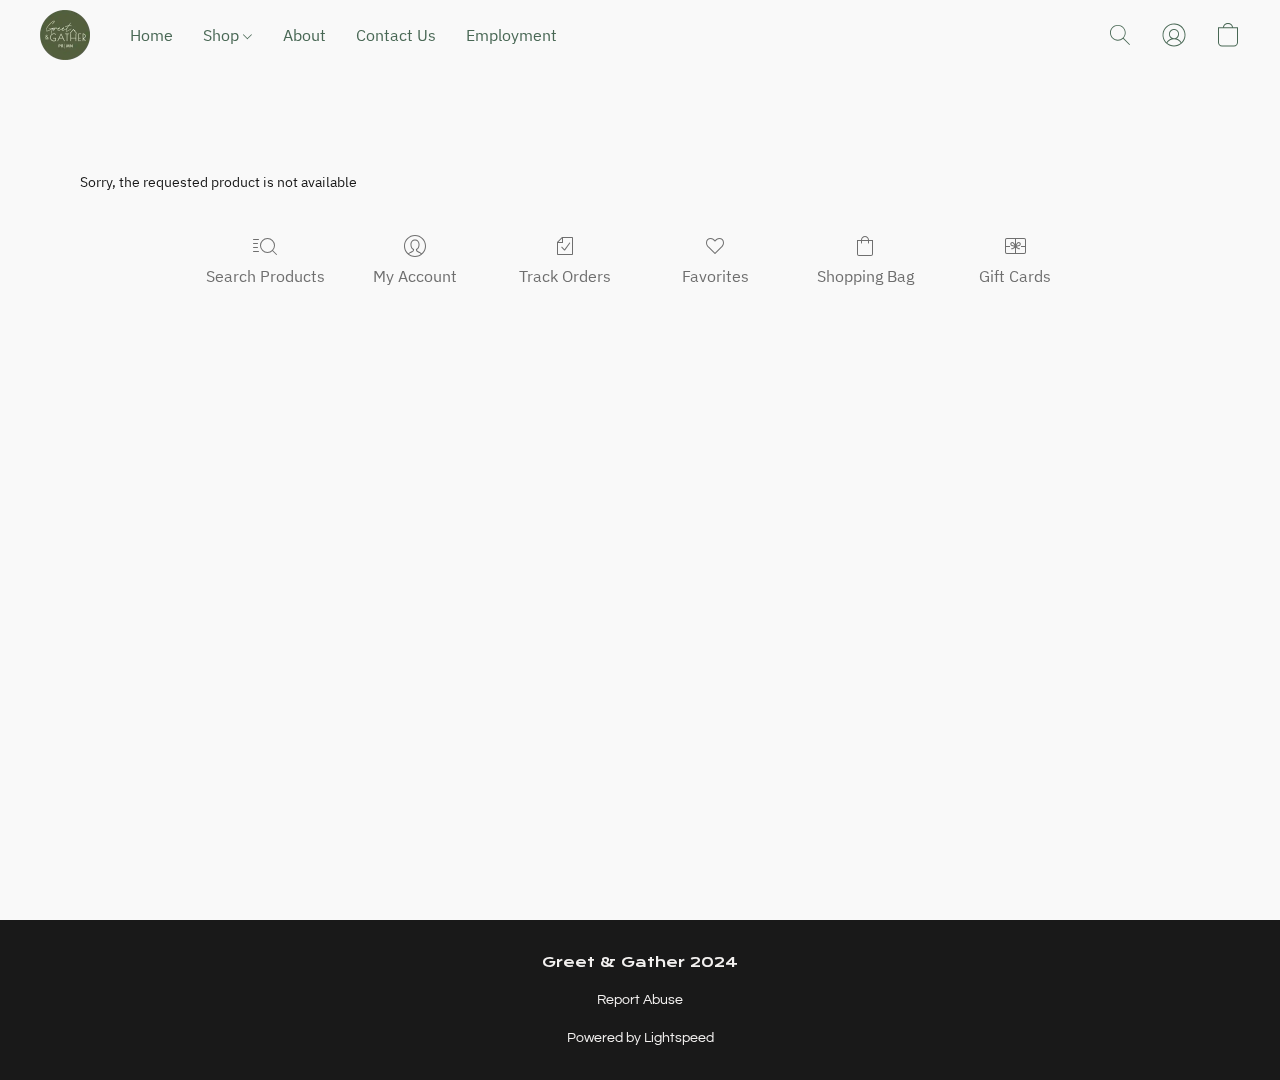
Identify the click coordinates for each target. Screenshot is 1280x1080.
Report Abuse (640, 1000)
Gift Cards (1015, 276)
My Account (415, 276)
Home (151, 35)
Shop (223, 35)
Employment (511, 35)
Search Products (265, 276)
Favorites (715, 276)
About (304, 35)
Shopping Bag (865, 276)
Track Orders (565, 276)
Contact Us (396, 35)
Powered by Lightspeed (640, 1038)
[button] (65, 35)
